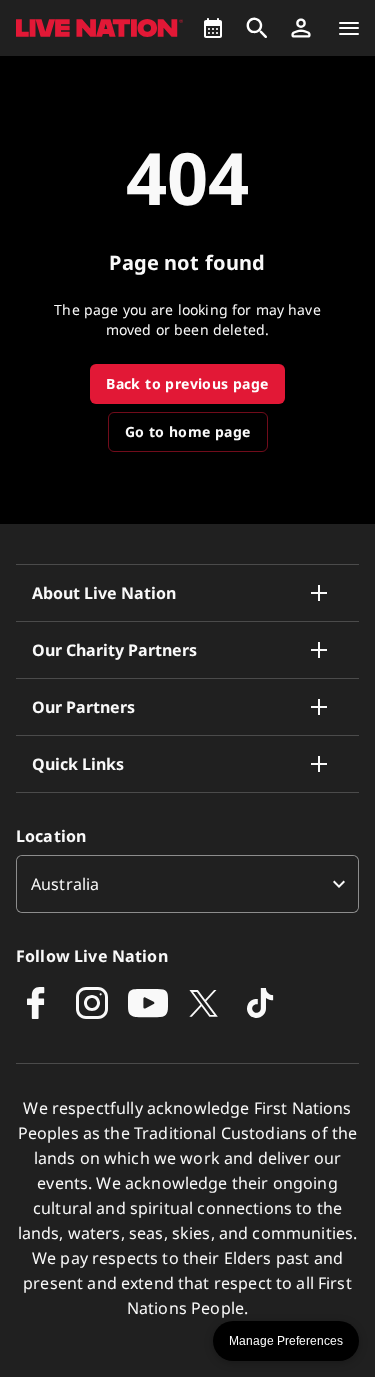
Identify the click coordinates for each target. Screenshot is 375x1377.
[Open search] (257, 28)
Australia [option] (65, 884)
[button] (301, 28)
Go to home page (188, 431)
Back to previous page (187, 383)
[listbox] (187, 884)
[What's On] (213, 28)
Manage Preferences (286, 1341)
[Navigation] (349, 28)
